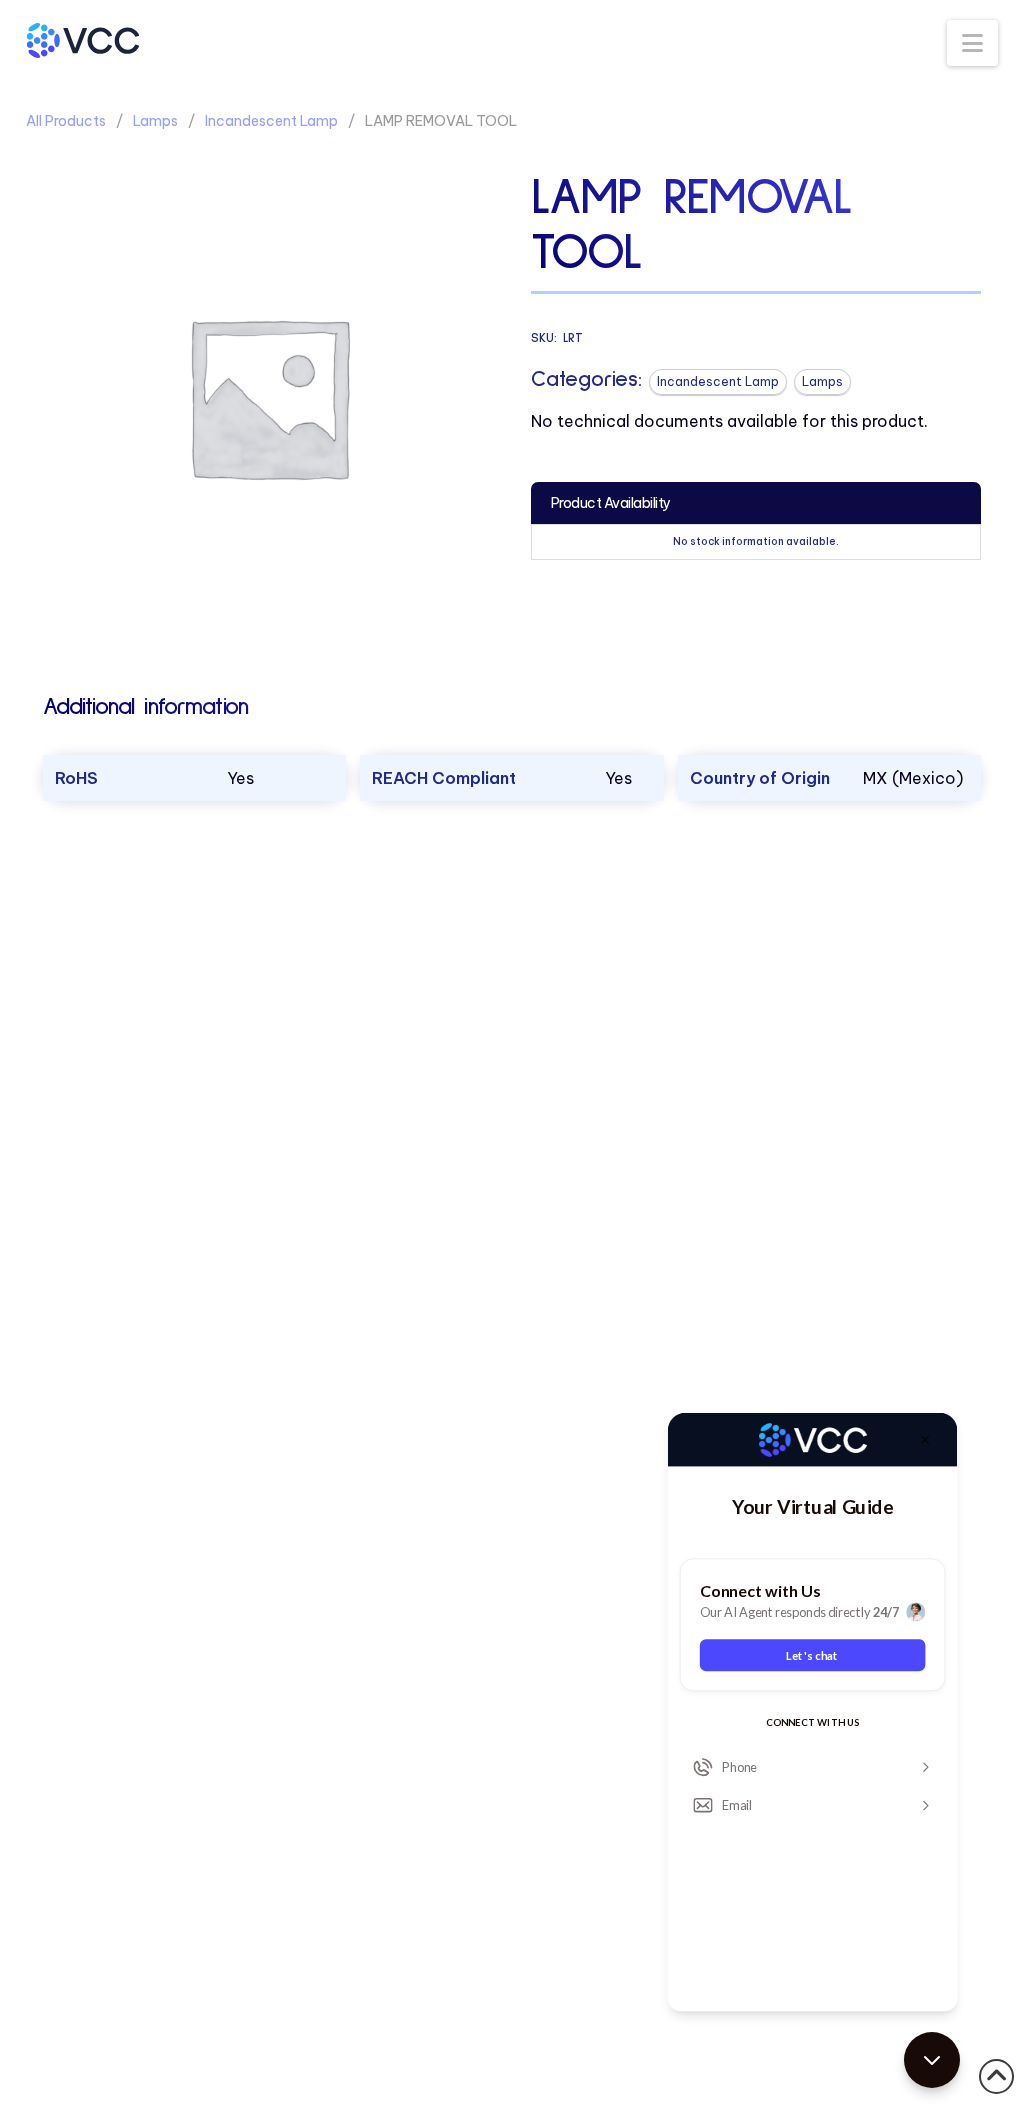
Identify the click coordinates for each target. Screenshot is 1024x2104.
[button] (972, 43)
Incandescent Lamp (271, 121)
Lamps (155, 121)
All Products (66, 121)
